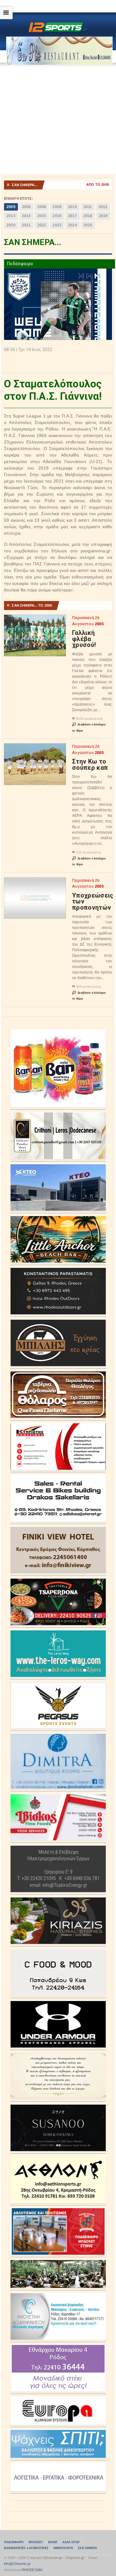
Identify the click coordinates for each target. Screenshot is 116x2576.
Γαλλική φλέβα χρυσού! (84, 639)
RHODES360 (32, 2570)
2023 (57, 225)
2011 (88, 207)
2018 (88, 216)
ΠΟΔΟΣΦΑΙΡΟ (14, 2542)
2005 (11, 207)
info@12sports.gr (17, 2564)
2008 (42, 207)
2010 (73, 207)
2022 (42, 225)
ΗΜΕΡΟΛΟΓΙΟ (63, 2548)
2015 (42, 216)
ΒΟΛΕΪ (53, 2542)
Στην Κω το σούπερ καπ (90, 764)
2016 (57, 216)
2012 (103, 207)
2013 (11, 216)
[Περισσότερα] (35, 620)
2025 (88, 225)
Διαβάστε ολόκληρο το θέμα (89, 727)
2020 (11, 225)
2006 (26, 207)
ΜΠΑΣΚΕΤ (36, 2542)
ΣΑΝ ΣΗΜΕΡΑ (87, 2548)
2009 (57, 207)
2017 (73, 216)
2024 (73, 225)
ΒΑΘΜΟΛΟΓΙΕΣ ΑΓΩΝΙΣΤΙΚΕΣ (26, 2548)
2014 (26, 216)
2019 (103, 216)
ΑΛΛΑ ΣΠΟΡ (71, 2542)
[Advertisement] (58, 120)
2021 (26, 225)
